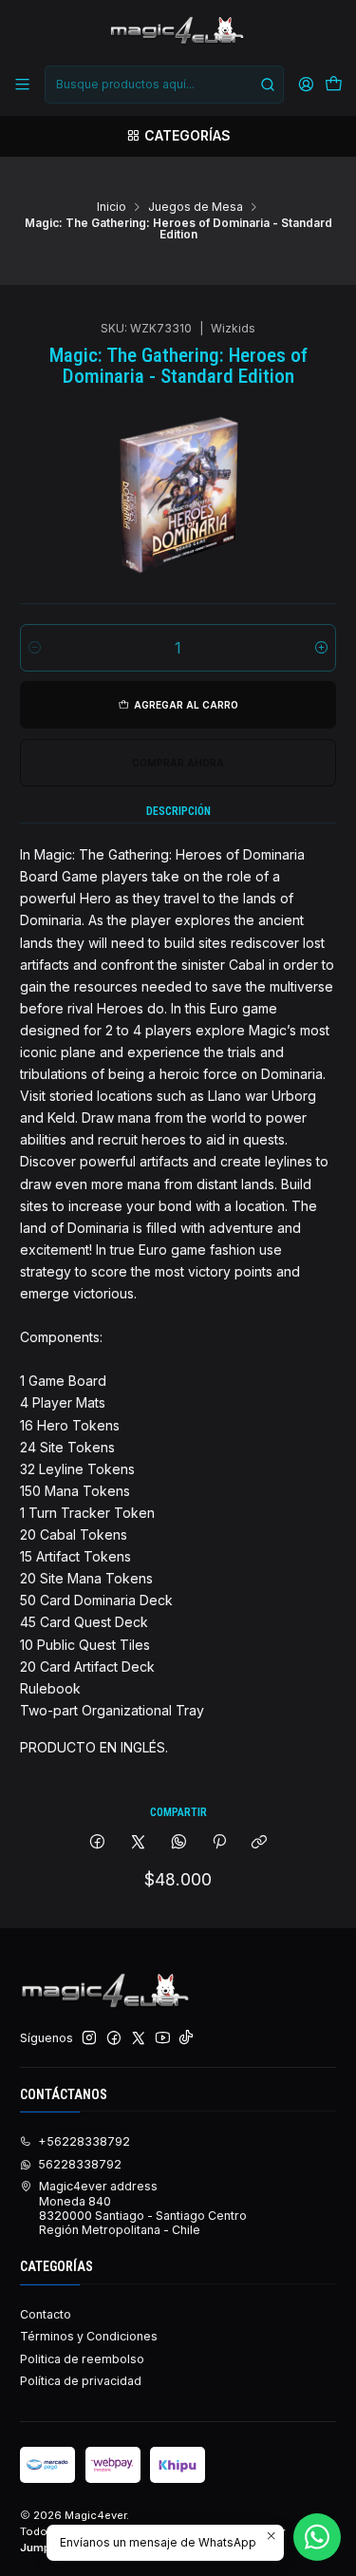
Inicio (112, 207)
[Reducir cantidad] (35, 648)
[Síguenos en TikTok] (186, 2038)
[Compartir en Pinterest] (219, 1843)
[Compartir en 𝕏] (139, 1843)
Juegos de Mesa (196, 207)
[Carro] (333, 85)
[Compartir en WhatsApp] (178, 1843)
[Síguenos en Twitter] (139, 2038)
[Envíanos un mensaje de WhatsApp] (317, 2537)
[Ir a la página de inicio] (178, 31)
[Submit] (268, 85)
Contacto (46, 2314)
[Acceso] (306, 85)
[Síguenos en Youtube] (163, 2038)
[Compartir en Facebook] (98, 1843)
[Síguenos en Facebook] (114, 2038)
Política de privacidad (81, 2381)
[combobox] (164, 85)
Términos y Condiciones (89, 2336)
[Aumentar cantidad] (321, 648)
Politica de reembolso (82, 2359)
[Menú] (23, 85)
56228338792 (80, 2164)
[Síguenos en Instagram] (89, 2038)
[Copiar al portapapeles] (260, 1843)
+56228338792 (84, 2141)
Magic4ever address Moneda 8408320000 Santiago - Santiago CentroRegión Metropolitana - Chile (143, 2208)
